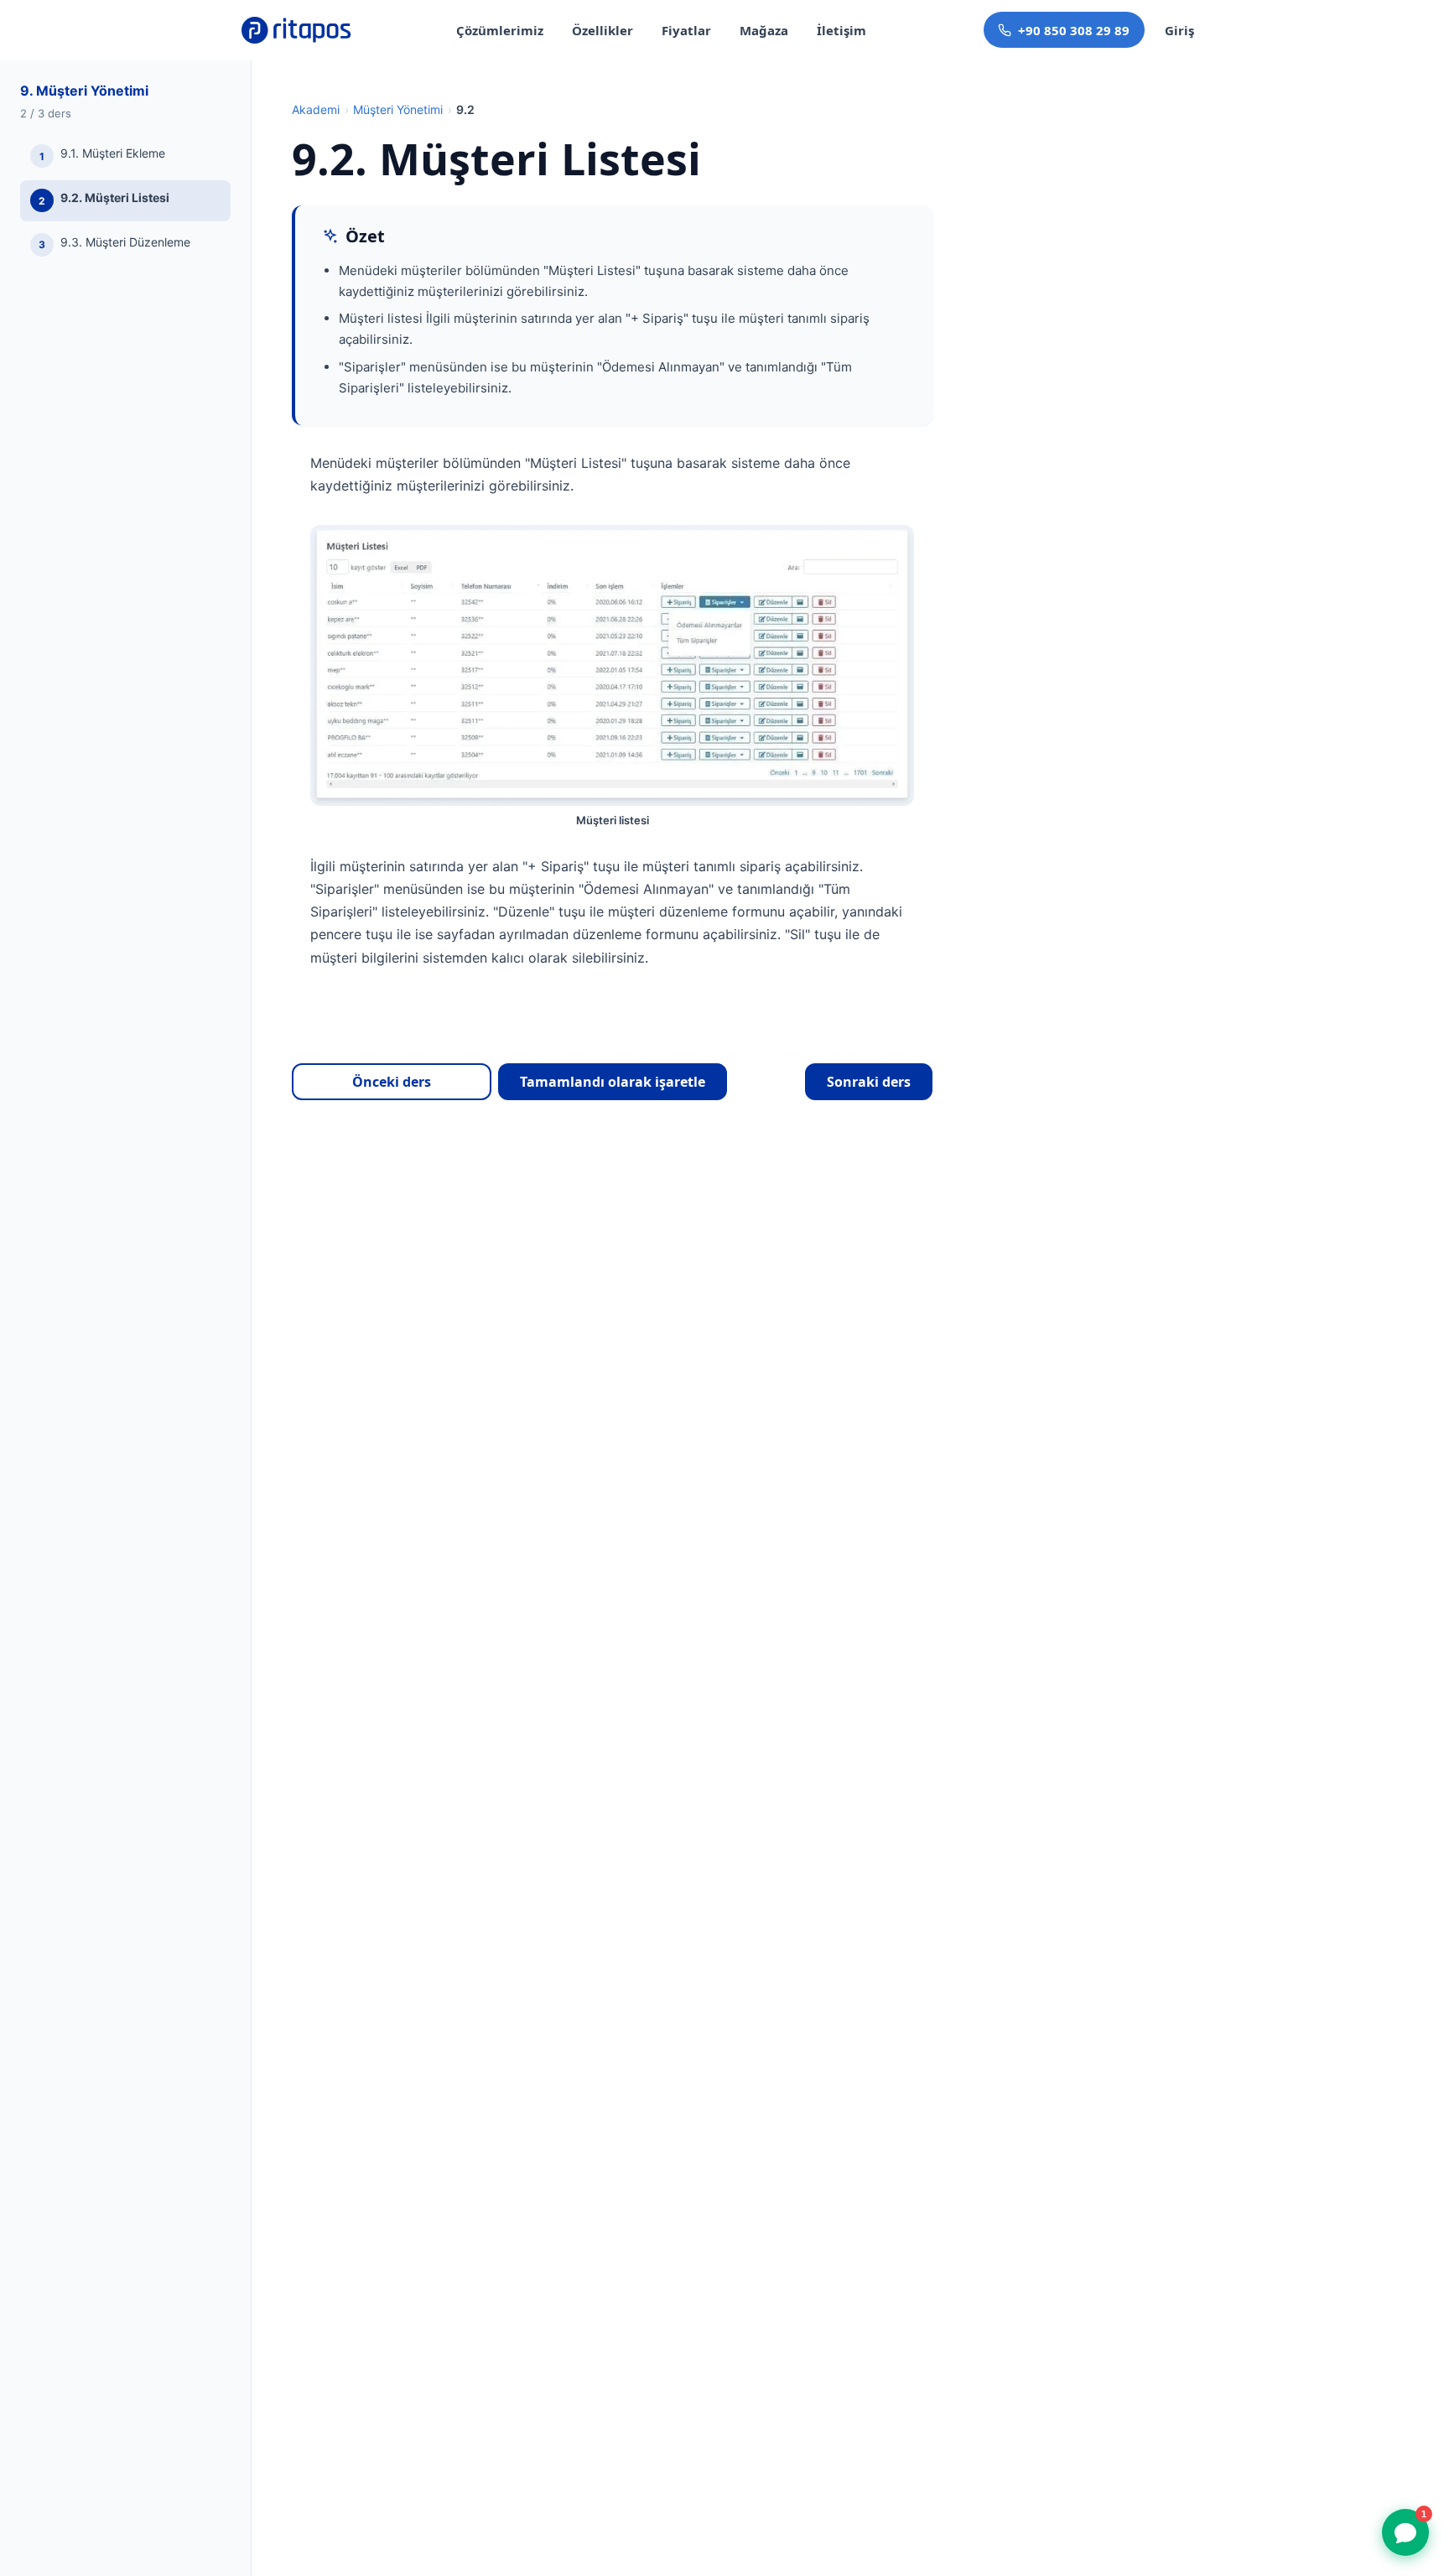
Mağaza (764, 30)
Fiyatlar (686, 30)
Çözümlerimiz (500, 30)
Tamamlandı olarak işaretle (613, 1082)
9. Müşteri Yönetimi (84, 91)
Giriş (1179, 30)
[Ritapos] (297, 30)
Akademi (316, 109)
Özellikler (602, 30)
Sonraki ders (869, 1082)
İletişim (841, 30)
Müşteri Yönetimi (398, 109)
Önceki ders (392, 1082)
